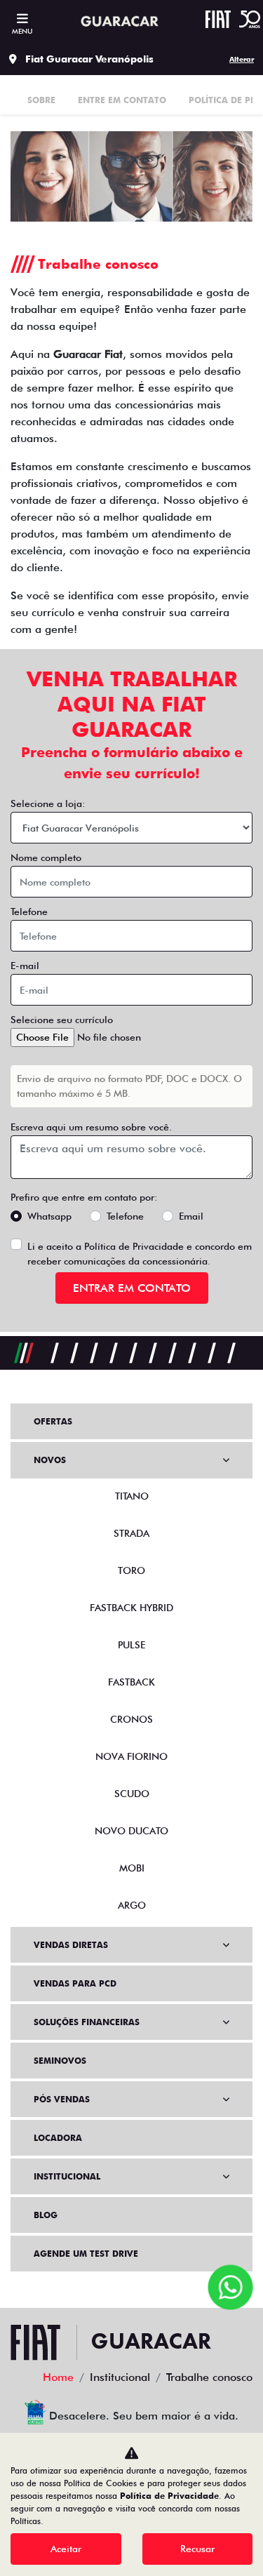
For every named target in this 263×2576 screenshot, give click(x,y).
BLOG (46, 2215)
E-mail (25, 966)
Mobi (132, 1868)
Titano (132, 1496)
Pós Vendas (62, 2099)
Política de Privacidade (134, 1246)
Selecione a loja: (48, 803)
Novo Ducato (131, 1831)
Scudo (132, 1794)
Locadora (58, 2138)
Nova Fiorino (131, 1756)
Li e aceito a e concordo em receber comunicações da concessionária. (140, 1254)
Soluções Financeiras (87, 2022)
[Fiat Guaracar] (118, 22)
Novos (50, 1460)
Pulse (131, 1645)
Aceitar (66, 2549)
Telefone (29, 912)
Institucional (67, 2176)
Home (58, 2377)
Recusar (197, 2549)
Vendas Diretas (71, 1945)
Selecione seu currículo (62, 1020)
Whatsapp (49, 1216)
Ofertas (53, 1421)
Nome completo (46, 857)
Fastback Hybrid (131, 1608)
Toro (131, 1570)
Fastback (131, 1682)
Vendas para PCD (75, 1983)
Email (191, 1216)
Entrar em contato (132, 1288)
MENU (22, 31)
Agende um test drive (86, 2254)
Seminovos (60, 2061)
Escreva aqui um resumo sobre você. (91, 1127)
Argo (132, 1905)
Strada (131, 1533)
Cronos (131, 1719)
